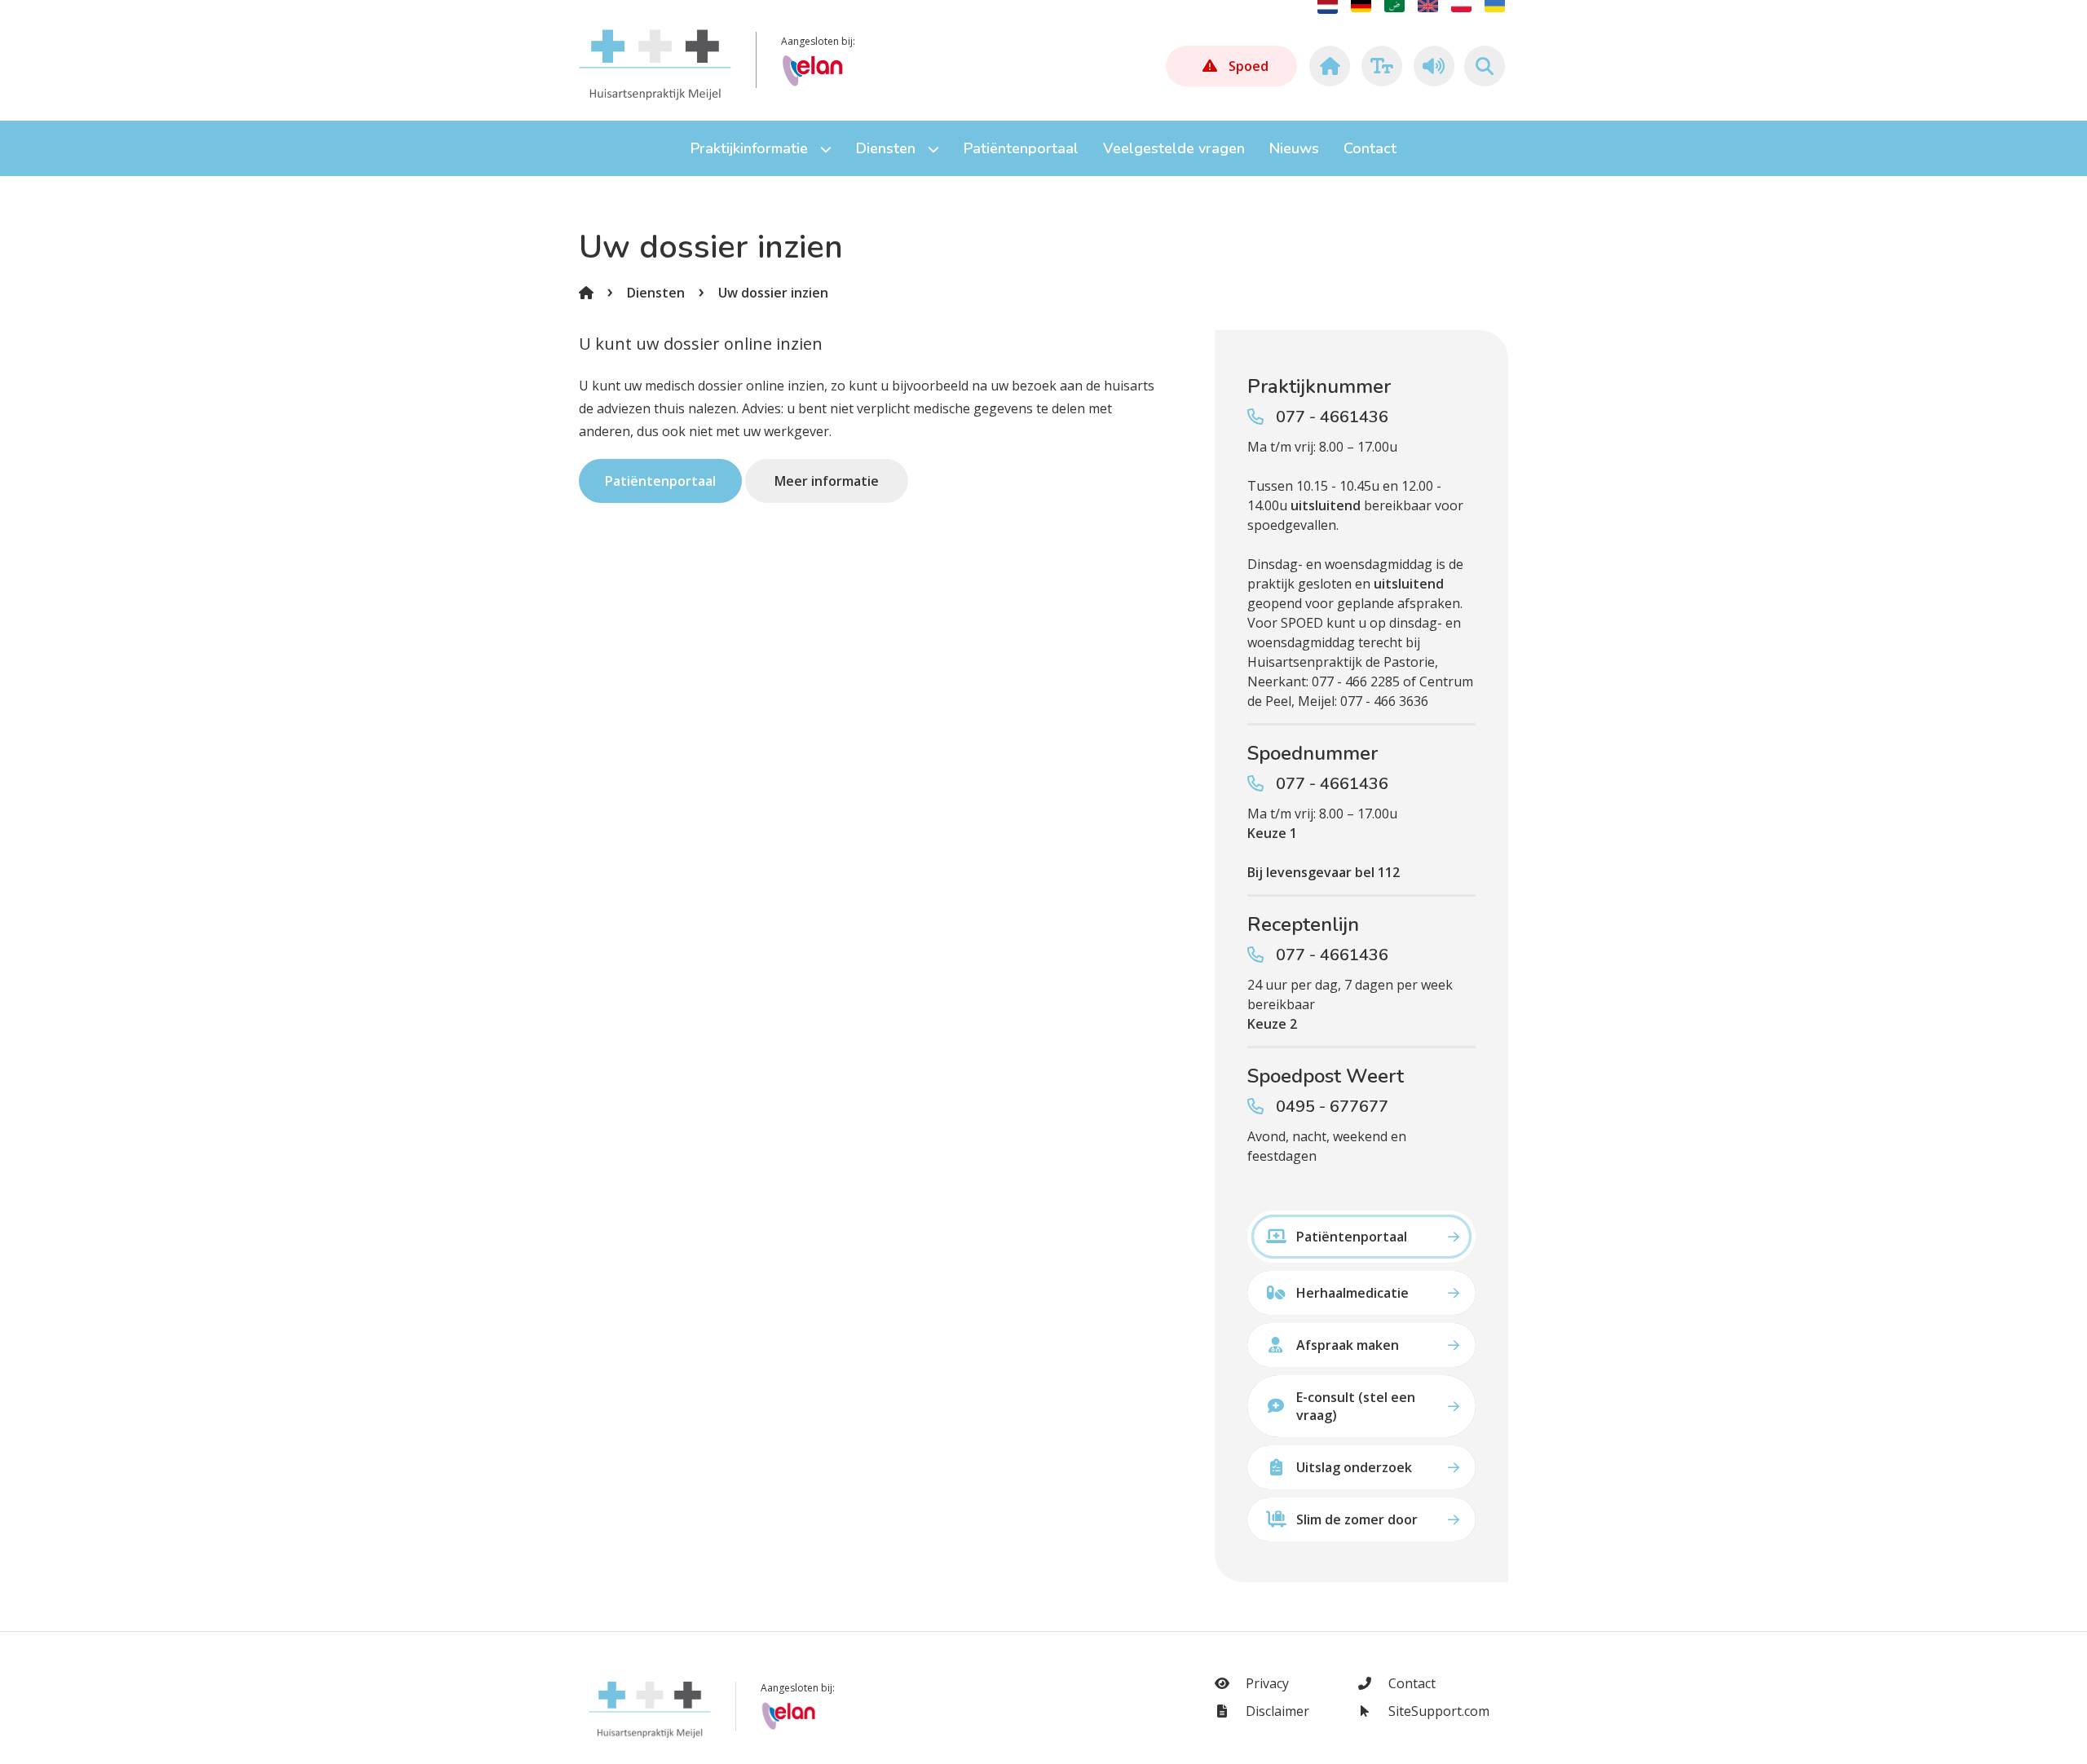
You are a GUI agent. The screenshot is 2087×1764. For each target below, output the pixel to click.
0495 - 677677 (1332, 1107)
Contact (1410, 1683)
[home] (1327, 66)
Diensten (656, 293)
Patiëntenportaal (660, 481)
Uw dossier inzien (773, 293)
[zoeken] (1485, 66)
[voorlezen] (1432, 66)
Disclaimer (1276, 1711)
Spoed (1249, 66)
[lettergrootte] (1379, 66)
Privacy (1266, 1683)
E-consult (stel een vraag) (1356, 1406)
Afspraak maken (1348, 1345)
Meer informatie (827, 481)
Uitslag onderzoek (1354, 1467)
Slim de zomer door (1357, 1519)
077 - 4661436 (1332, 417)
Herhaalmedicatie (1352, 1293)
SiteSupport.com (1437, 1711)
